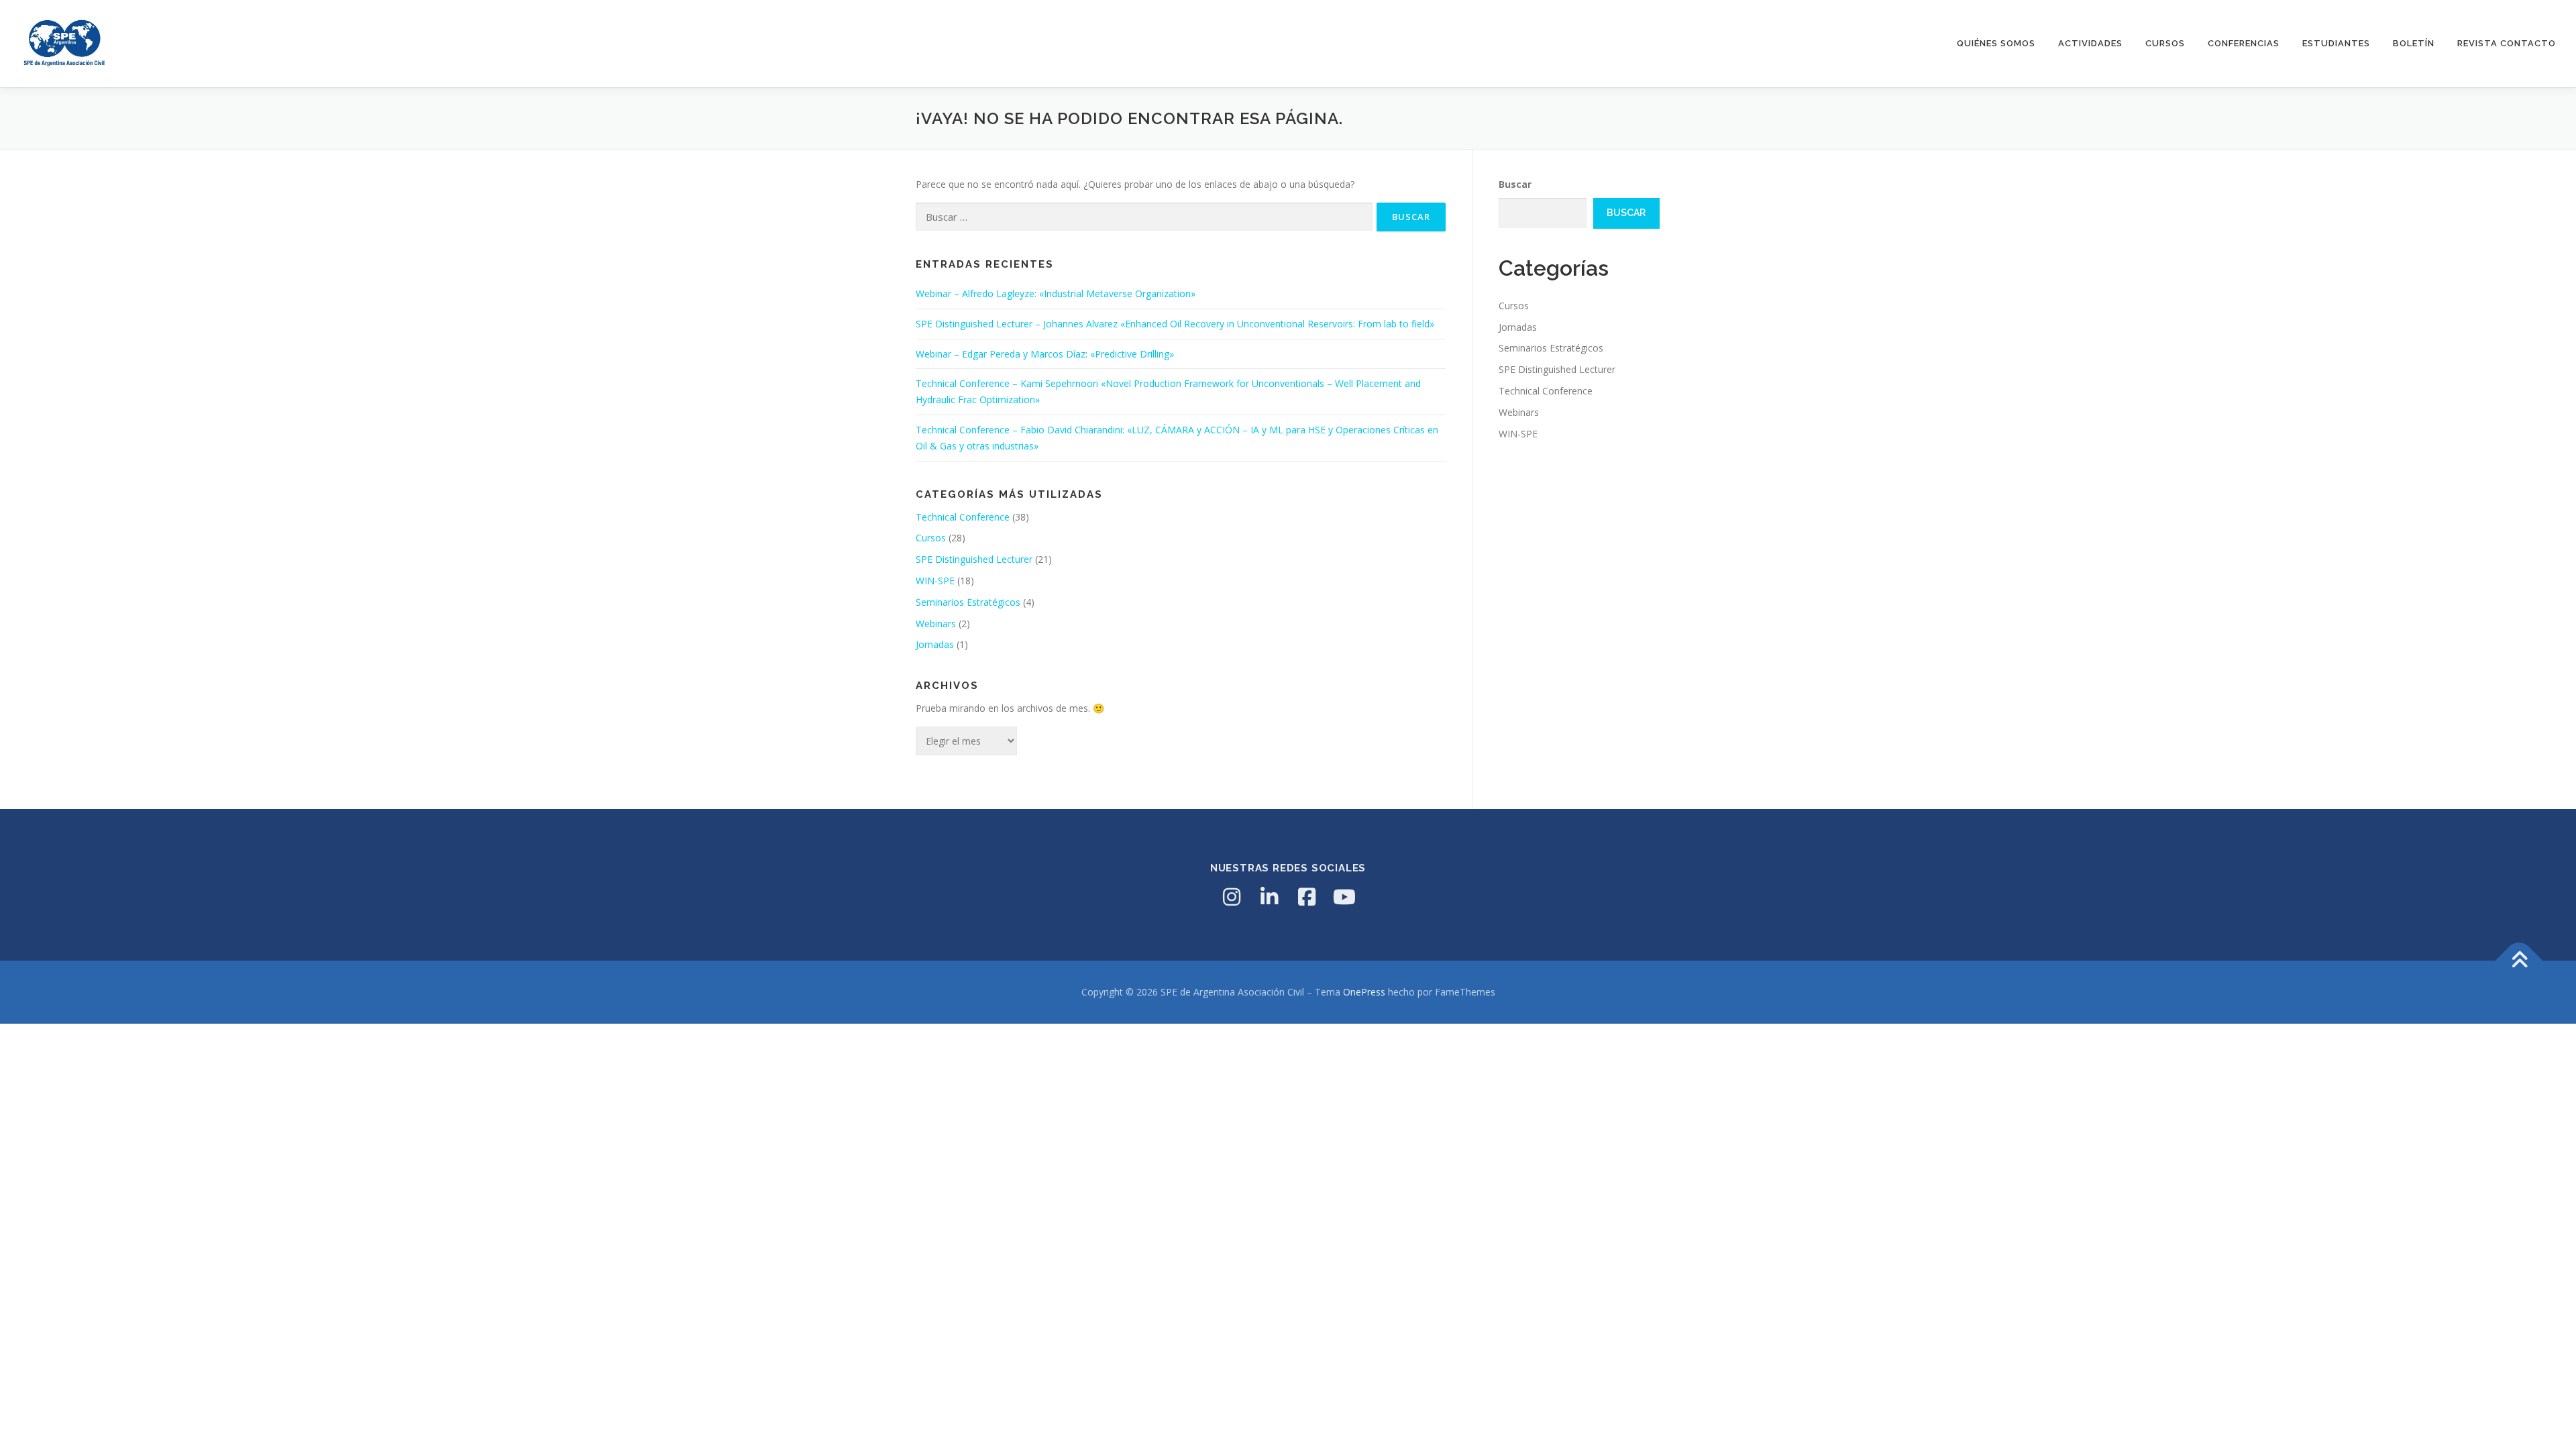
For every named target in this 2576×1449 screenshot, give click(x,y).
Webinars (936, 624)
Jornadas (935, 644)
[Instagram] (1232, 897)
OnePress (1364, 992)
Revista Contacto (2507, 43)
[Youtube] (1344, 897)
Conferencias (2244, 43)
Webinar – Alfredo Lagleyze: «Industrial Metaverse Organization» (1056, 293)
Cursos (2165, 43)
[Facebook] (1307, 897)
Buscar (1515, 184)
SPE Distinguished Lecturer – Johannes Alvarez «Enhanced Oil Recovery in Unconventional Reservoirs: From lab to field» (1175, 324)
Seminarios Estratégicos (968, 602)
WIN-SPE (935, 581)
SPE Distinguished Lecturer (974, 559)
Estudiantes (2336, 43)
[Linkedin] (1269, 897)
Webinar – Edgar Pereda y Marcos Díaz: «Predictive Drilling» (1045, 354)
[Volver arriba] (2519, 961)
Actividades (2090, 43)
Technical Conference (963, 517)
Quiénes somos (1996, 43)
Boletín (2414, 43)
